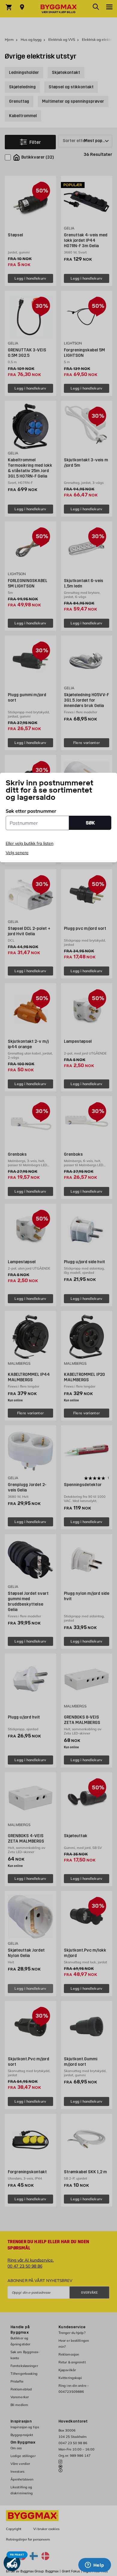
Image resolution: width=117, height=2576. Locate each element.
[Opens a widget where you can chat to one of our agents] (94, 2565)
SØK (90, 823)
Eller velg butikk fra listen (30, 843)
